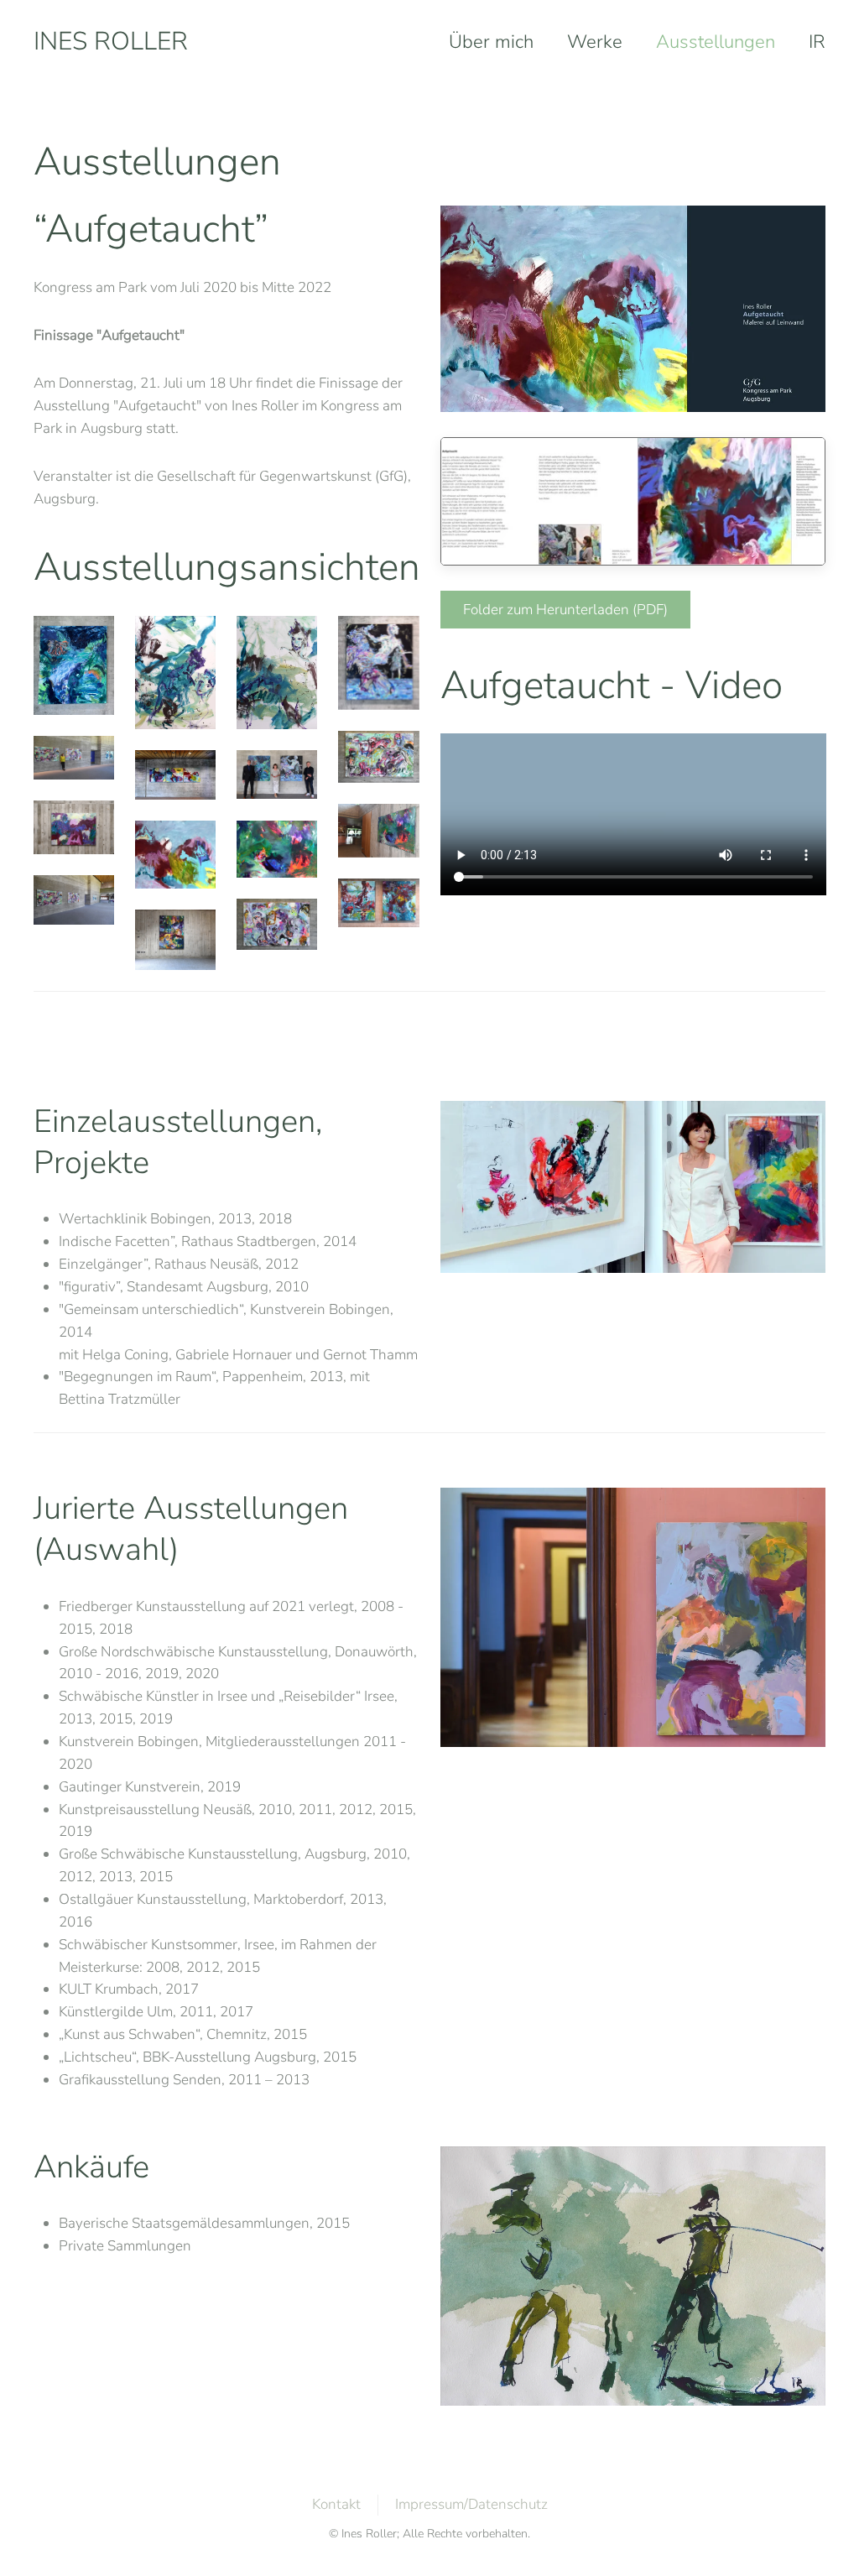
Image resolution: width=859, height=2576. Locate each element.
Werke (595, 42)
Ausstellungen (716, 42)
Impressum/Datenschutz (471, 2504)
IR (817, 42)
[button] (74, 665)
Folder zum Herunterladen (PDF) (565, 610)
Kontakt (336, 2504)
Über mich (491, 42)
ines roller (111, 42)
